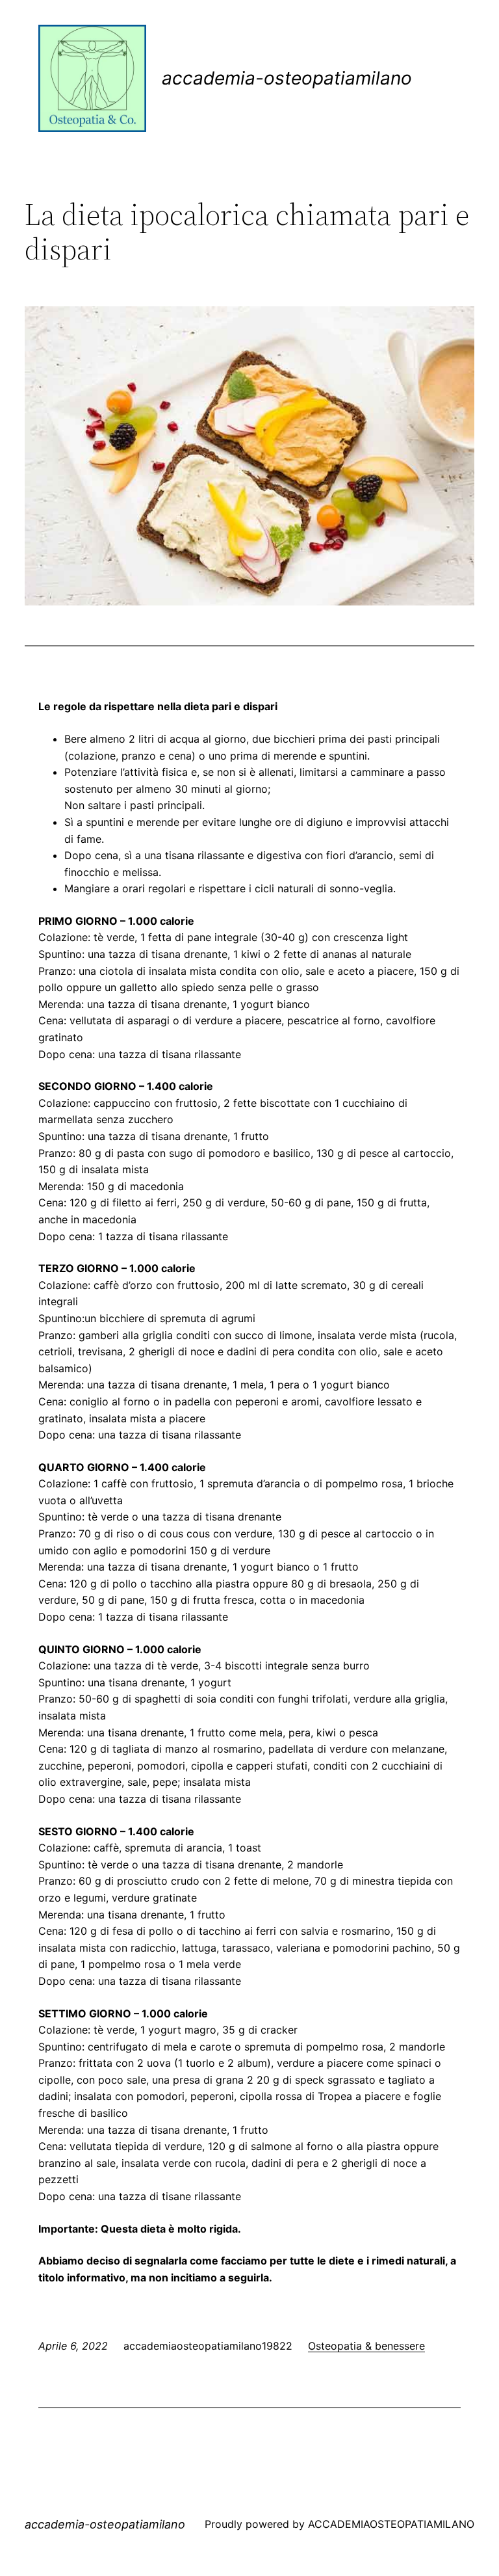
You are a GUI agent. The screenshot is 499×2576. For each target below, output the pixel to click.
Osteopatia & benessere (366, 2346)
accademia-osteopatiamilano (287, 78)
